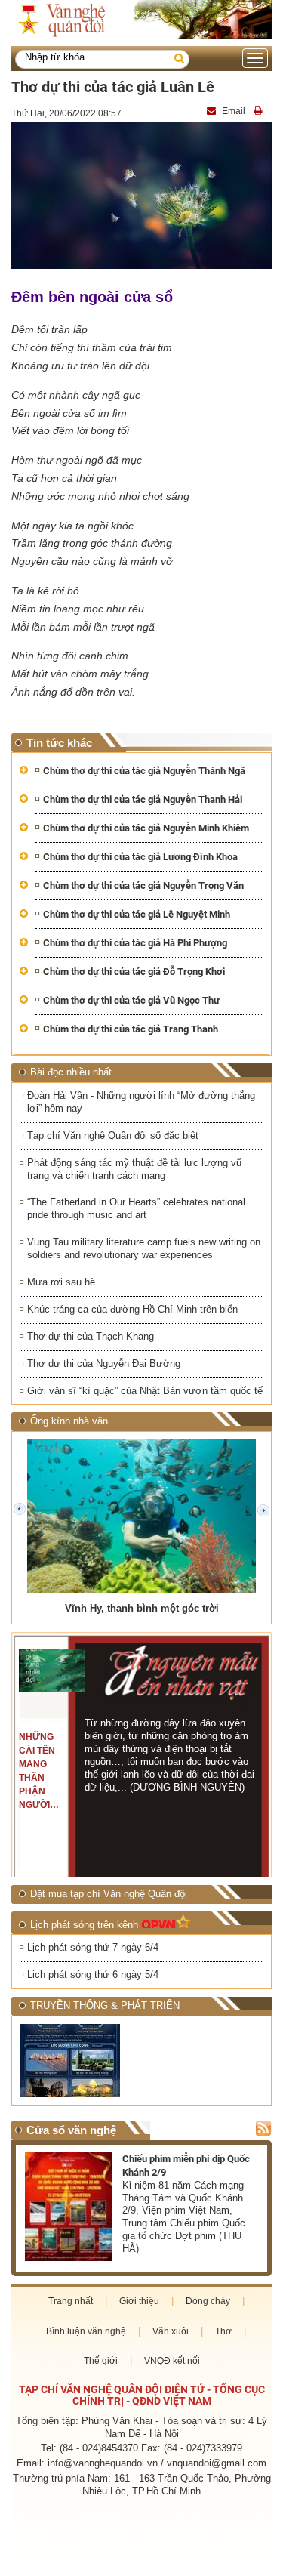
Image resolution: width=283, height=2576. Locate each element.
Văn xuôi (171, 2331)
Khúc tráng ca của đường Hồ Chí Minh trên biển (132, 1309)
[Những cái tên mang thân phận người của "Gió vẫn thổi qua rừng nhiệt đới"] (51, 1671)
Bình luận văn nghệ (86, 2331)
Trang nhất (71, 2301)
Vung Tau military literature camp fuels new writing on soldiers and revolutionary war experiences (144, 1248)
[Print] (260, 111)
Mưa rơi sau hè (61, 1282)
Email (234, 111)
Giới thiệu (139, 2301)
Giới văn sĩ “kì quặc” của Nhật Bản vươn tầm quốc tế (145, 1391)
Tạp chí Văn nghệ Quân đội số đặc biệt (113, 1135)
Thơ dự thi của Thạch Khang (91, 1336)
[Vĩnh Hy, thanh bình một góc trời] (141, 1516)
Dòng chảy (208, 2301)
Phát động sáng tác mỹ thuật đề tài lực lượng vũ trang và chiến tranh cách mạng (134, 1169)
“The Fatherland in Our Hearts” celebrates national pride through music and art (136, 1208)
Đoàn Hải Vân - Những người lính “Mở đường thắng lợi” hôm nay (141, 1102)
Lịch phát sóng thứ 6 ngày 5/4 (93, 1974)
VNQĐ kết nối (172, 2361)
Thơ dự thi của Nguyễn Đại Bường (104, 1364)
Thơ (223, 2331)
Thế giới (101, 2361)
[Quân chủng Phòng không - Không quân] (79, 2061)
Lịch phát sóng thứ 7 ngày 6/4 (93, 1947)
